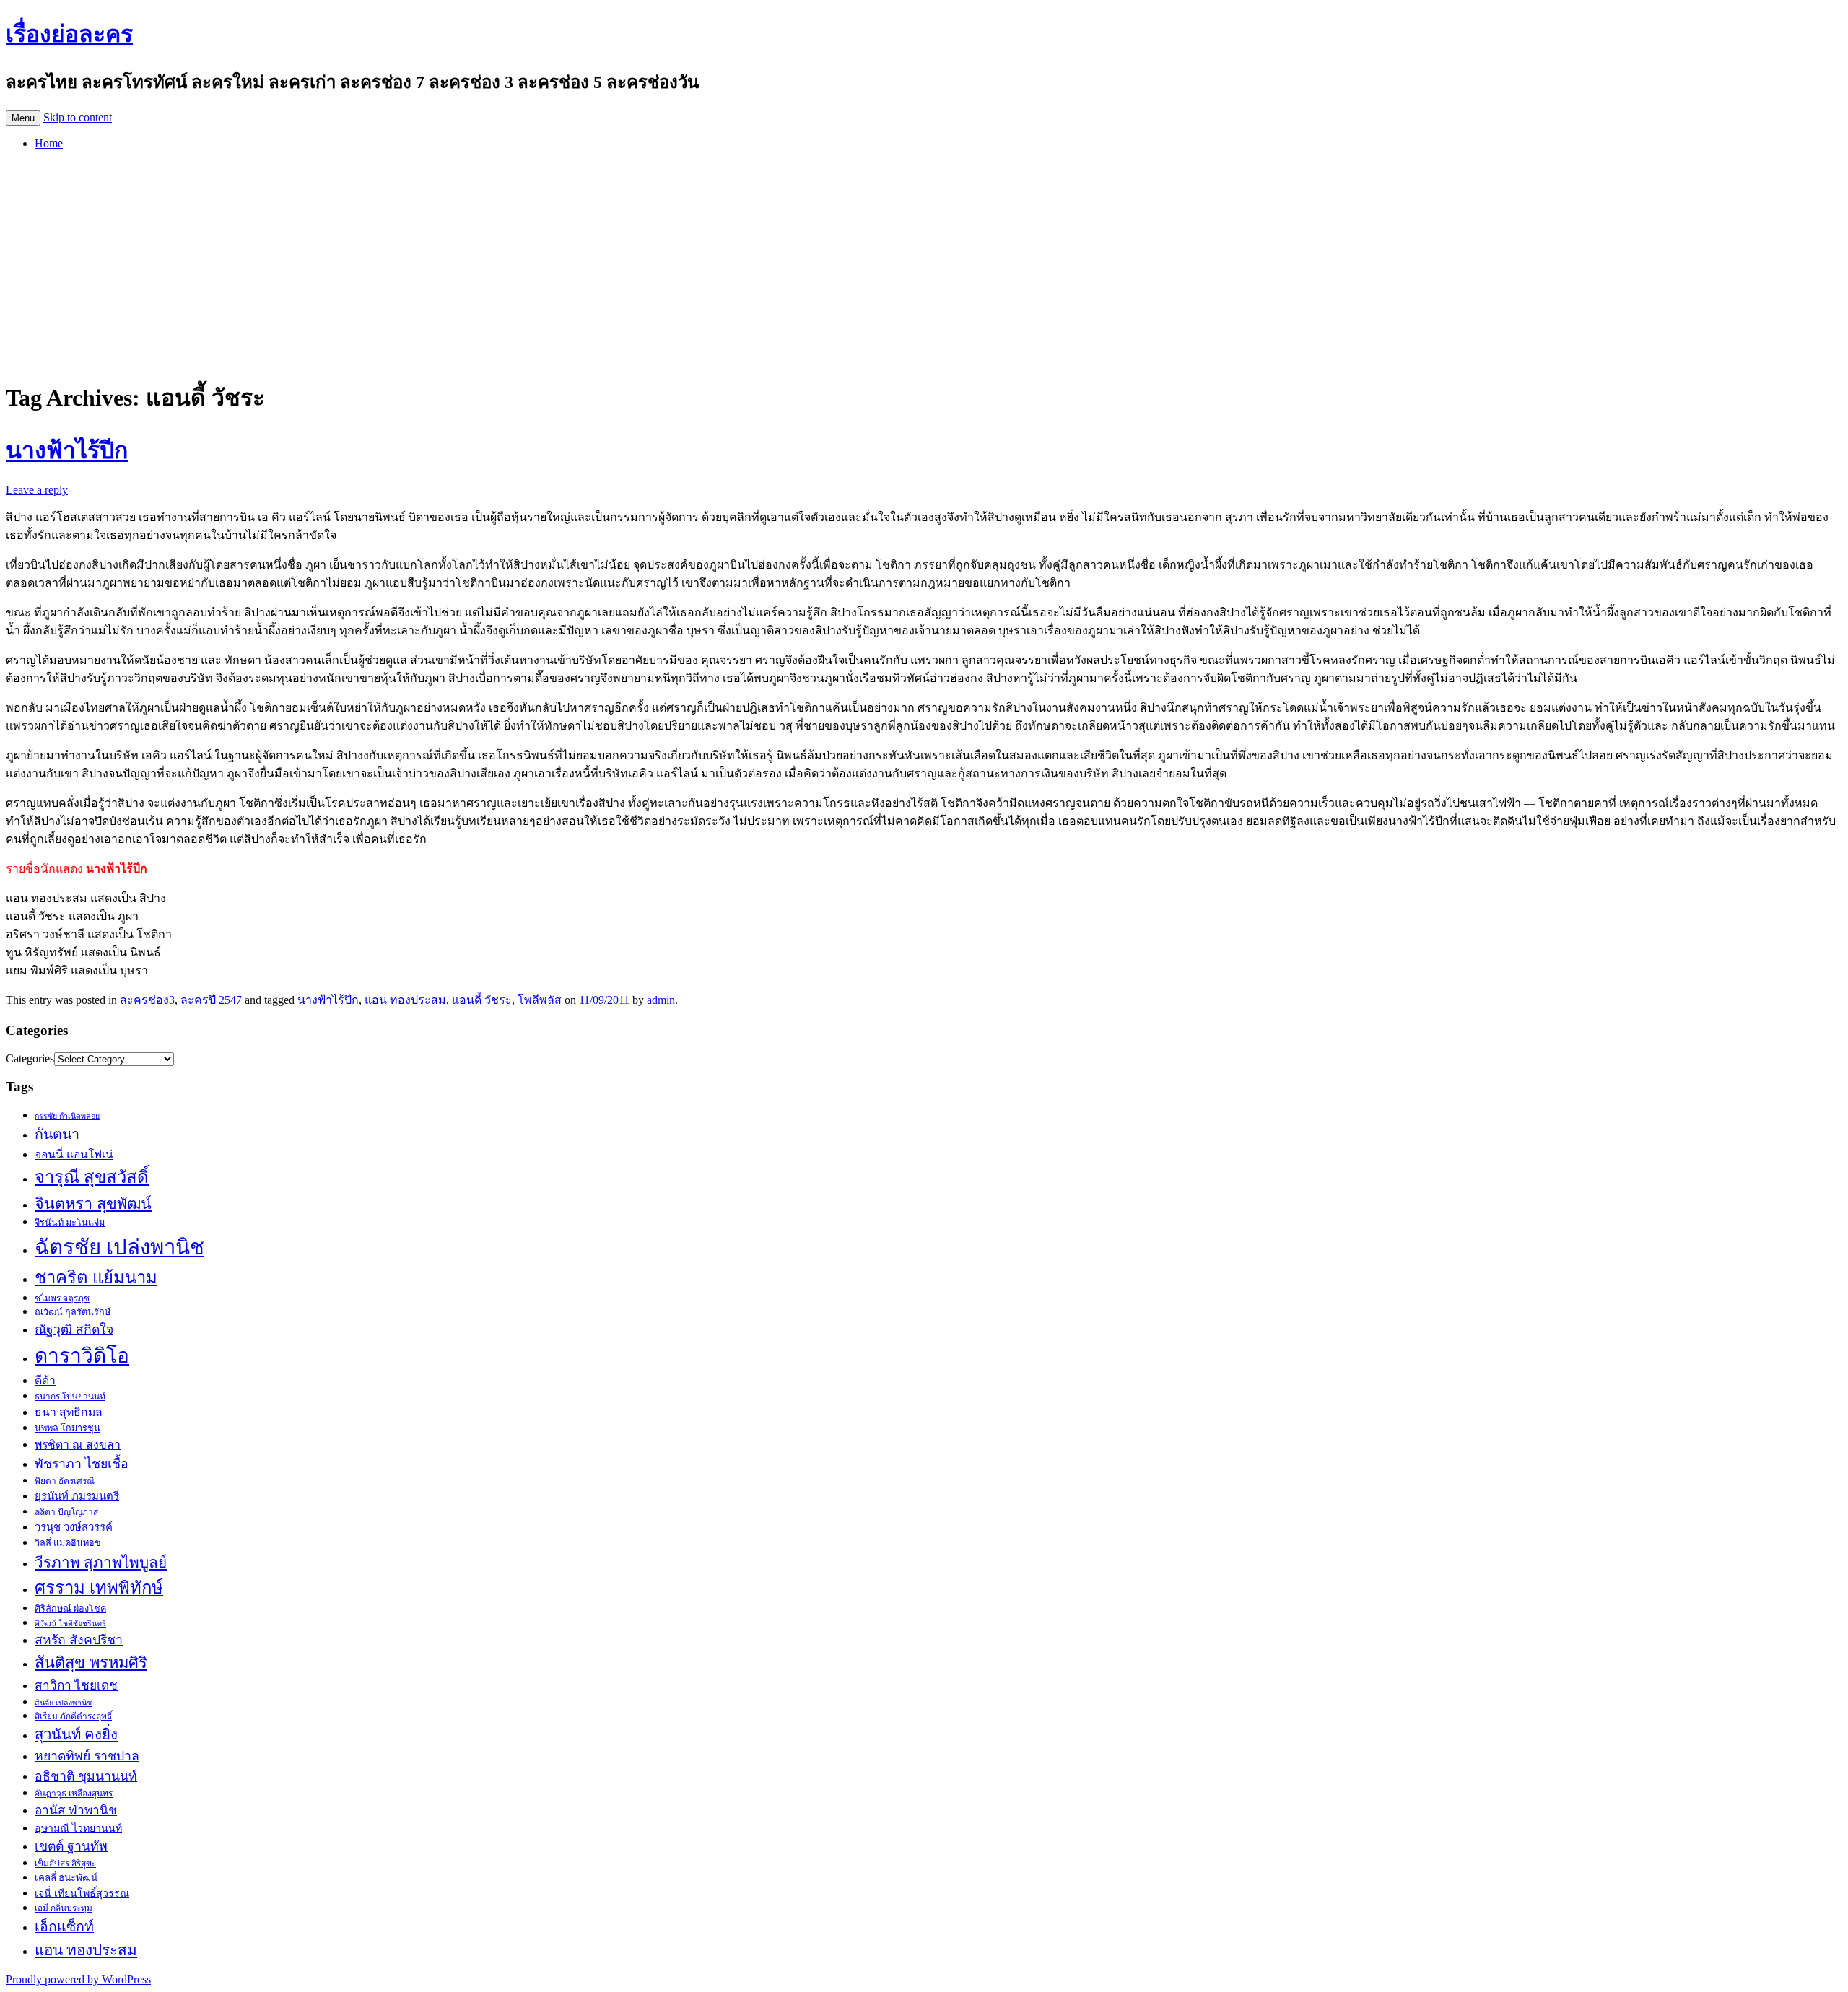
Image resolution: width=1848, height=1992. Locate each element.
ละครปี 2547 (211, 1000)
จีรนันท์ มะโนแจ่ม (70, 1223)
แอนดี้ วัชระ (482, 1000)
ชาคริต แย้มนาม (96, 1277)
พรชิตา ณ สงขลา (78, 1445)
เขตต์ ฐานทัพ (71, 1846)
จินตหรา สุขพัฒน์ (93, 1204)
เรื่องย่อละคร (69, 34)
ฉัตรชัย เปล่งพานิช (119, 1247)
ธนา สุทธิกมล (69, 1412)
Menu (23, 118)
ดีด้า (45, 1380)
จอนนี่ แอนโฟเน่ (74, 1154)
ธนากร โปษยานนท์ (70, 1397)
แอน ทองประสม (405, 1000)
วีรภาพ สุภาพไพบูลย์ (101, 1562)
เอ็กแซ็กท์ (64, 1927)
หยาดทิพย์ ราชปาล (87, 1756)
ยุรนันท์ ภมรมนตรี (77, 1496)
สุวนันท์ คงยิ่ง (76, 1734)
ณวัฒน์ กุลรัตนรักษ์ (73, 1312)
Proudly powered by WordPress (78, 1979)
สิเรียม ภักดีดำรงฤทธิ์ (73, 1716)
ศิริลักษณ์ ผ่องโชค (70, 1609)
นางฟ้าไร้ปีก (67, 450)
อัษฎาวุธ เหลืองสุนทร (74, 1794)
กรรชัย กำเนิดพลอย (67, 1116)
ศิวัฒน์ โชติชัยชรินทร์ (70, 1624)
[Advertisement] (924, 263)
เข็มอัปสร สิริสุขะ (65, 1864)
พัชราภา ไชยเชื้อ (82, 1464)
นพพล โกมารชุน (67, 1428)
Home (49, 143)
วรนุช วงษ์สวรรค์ (74, 1527)
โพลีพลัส (540, 1000)
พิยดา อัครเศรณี (65, 1481)
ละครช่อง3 (147, 1000)
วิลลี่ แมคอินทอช (68, 1543)
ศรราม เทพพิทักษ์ (99, 1588)
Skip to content (78, 117)
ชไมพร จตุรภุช (62, 1298)
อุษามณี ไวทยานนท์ (78, 1828)
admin (661, 1000)
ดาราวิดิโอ (82, 1356)
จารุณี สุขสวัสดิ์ (92, 1177)
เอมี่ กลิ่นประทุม (64, 1908)
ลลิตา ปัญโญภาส (66, 1512)
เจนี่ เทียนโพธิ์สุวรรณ (82, 1893)
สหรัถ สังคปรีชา (79, 1640)
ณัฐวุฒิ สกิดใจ (74, 1329)
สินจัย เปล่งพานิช (63, 1703)
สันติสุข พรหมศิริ (91, 1663)
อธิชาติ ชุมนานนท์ (86, 1776)
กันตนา (57, 1134)
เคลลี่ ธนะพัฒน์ (66, 1878)
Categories (30, 1058)
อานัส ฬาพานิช (76, 1810)
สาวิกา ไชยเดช (76, 1686)
